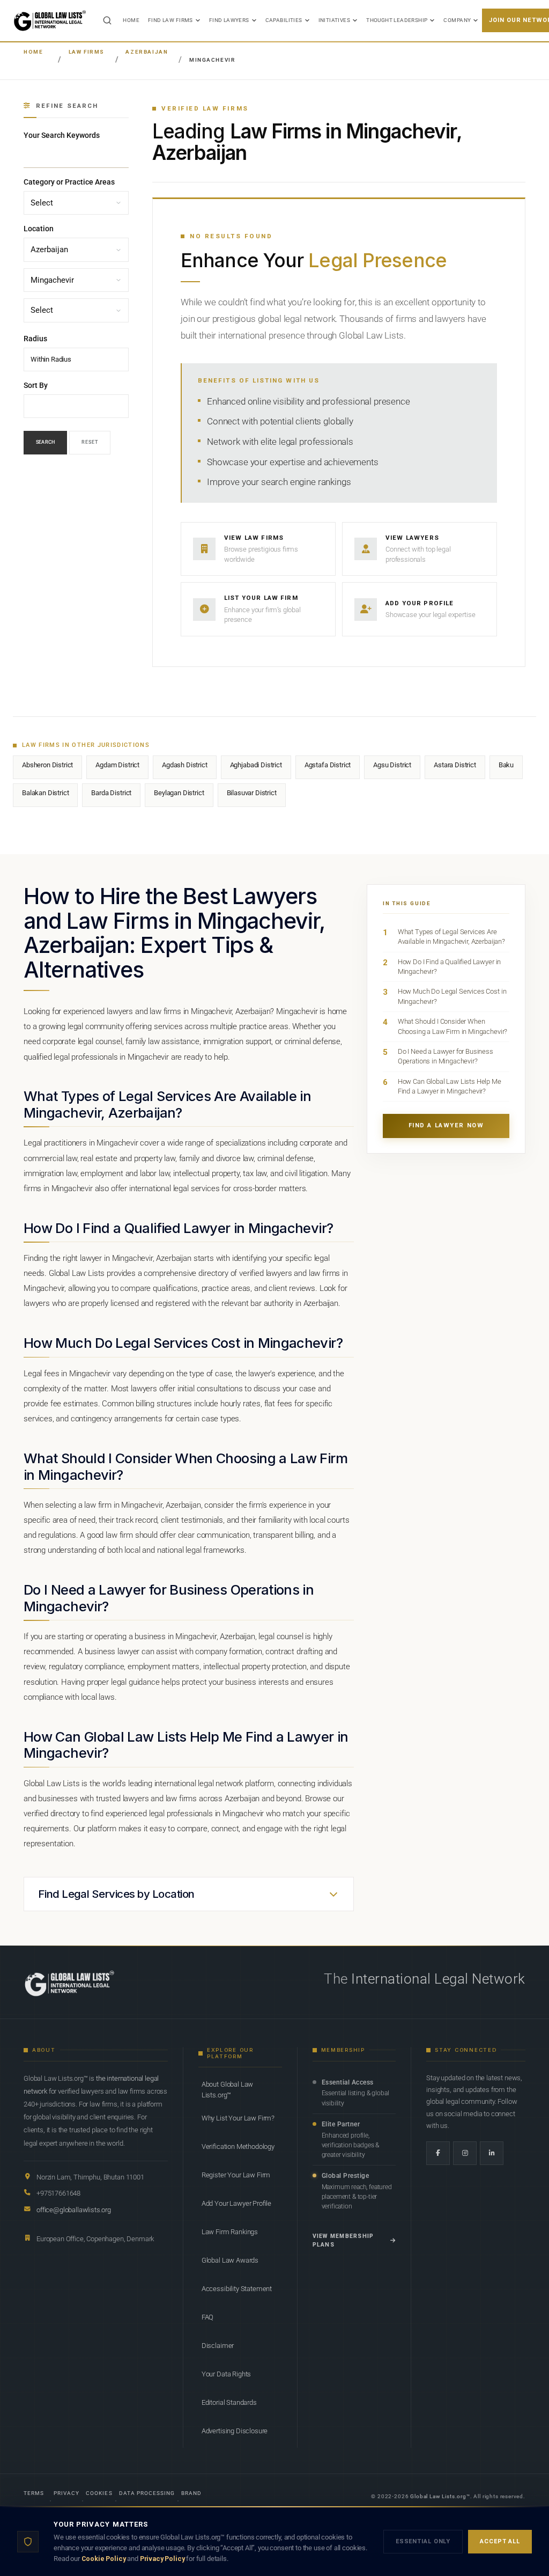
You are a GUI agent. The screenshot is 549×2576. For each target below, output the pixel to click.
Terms (34, 2493)
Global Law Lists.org (438, 2496)
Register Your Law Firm (236, 2175)
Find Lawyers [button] (229, 20)
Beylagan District (179, 793)
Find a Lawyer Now (446, 1125)
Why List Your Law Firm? (238, 2118)
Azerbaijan (147, 52)
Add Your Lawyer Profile (236, 2203)
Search (45, 442)
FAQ (208, 2317)
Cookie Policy (104, 2559)
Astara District (455, 765)
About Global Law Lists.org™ (227, 2090)
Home (131, 20)
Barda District (111, 793)
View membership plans (343, 2240)
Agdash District (185, 765)
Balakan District (45, 793)
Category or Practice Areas (69, 182)
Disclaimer (218, 2346)
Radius (35, 339)
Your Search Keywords (62, 135)
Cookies (99, 2493)
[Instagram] (465, 2153)
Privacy (66, 2493)
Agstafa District (328, 765)
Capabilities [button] (284, 20)
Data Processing (147, 2493)
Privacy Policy (162, 2559)
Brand (191, 2493)
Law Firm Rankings (230, 2232)
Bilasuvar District (252, 793)
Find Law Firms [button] (170, 20)
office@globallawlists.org (74, 2210)
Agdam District (117, 765)
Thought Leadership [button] (397, 20)
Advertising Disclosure (235, 2431)
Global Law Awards (230, 2260)
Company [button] (457, 20)
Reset (90, 442)
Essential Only (423, 2541)
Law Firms (87, 52)
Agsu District (392, 765)
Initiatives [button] (335, 20)
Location (39, 229)
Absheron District (47, 765)
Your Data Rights (226, 2374)
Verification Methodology (238, 2146)
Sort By (36, 385)
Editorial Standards (229, 2402)
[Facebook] (438, 2153)
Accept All (500, 2541)
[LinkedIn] (492, 2153)
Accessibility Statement (237, 2289)
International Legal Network (438, 1979)
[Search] (107, 20)
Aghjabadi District (256, 765)
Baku (506, 765)
